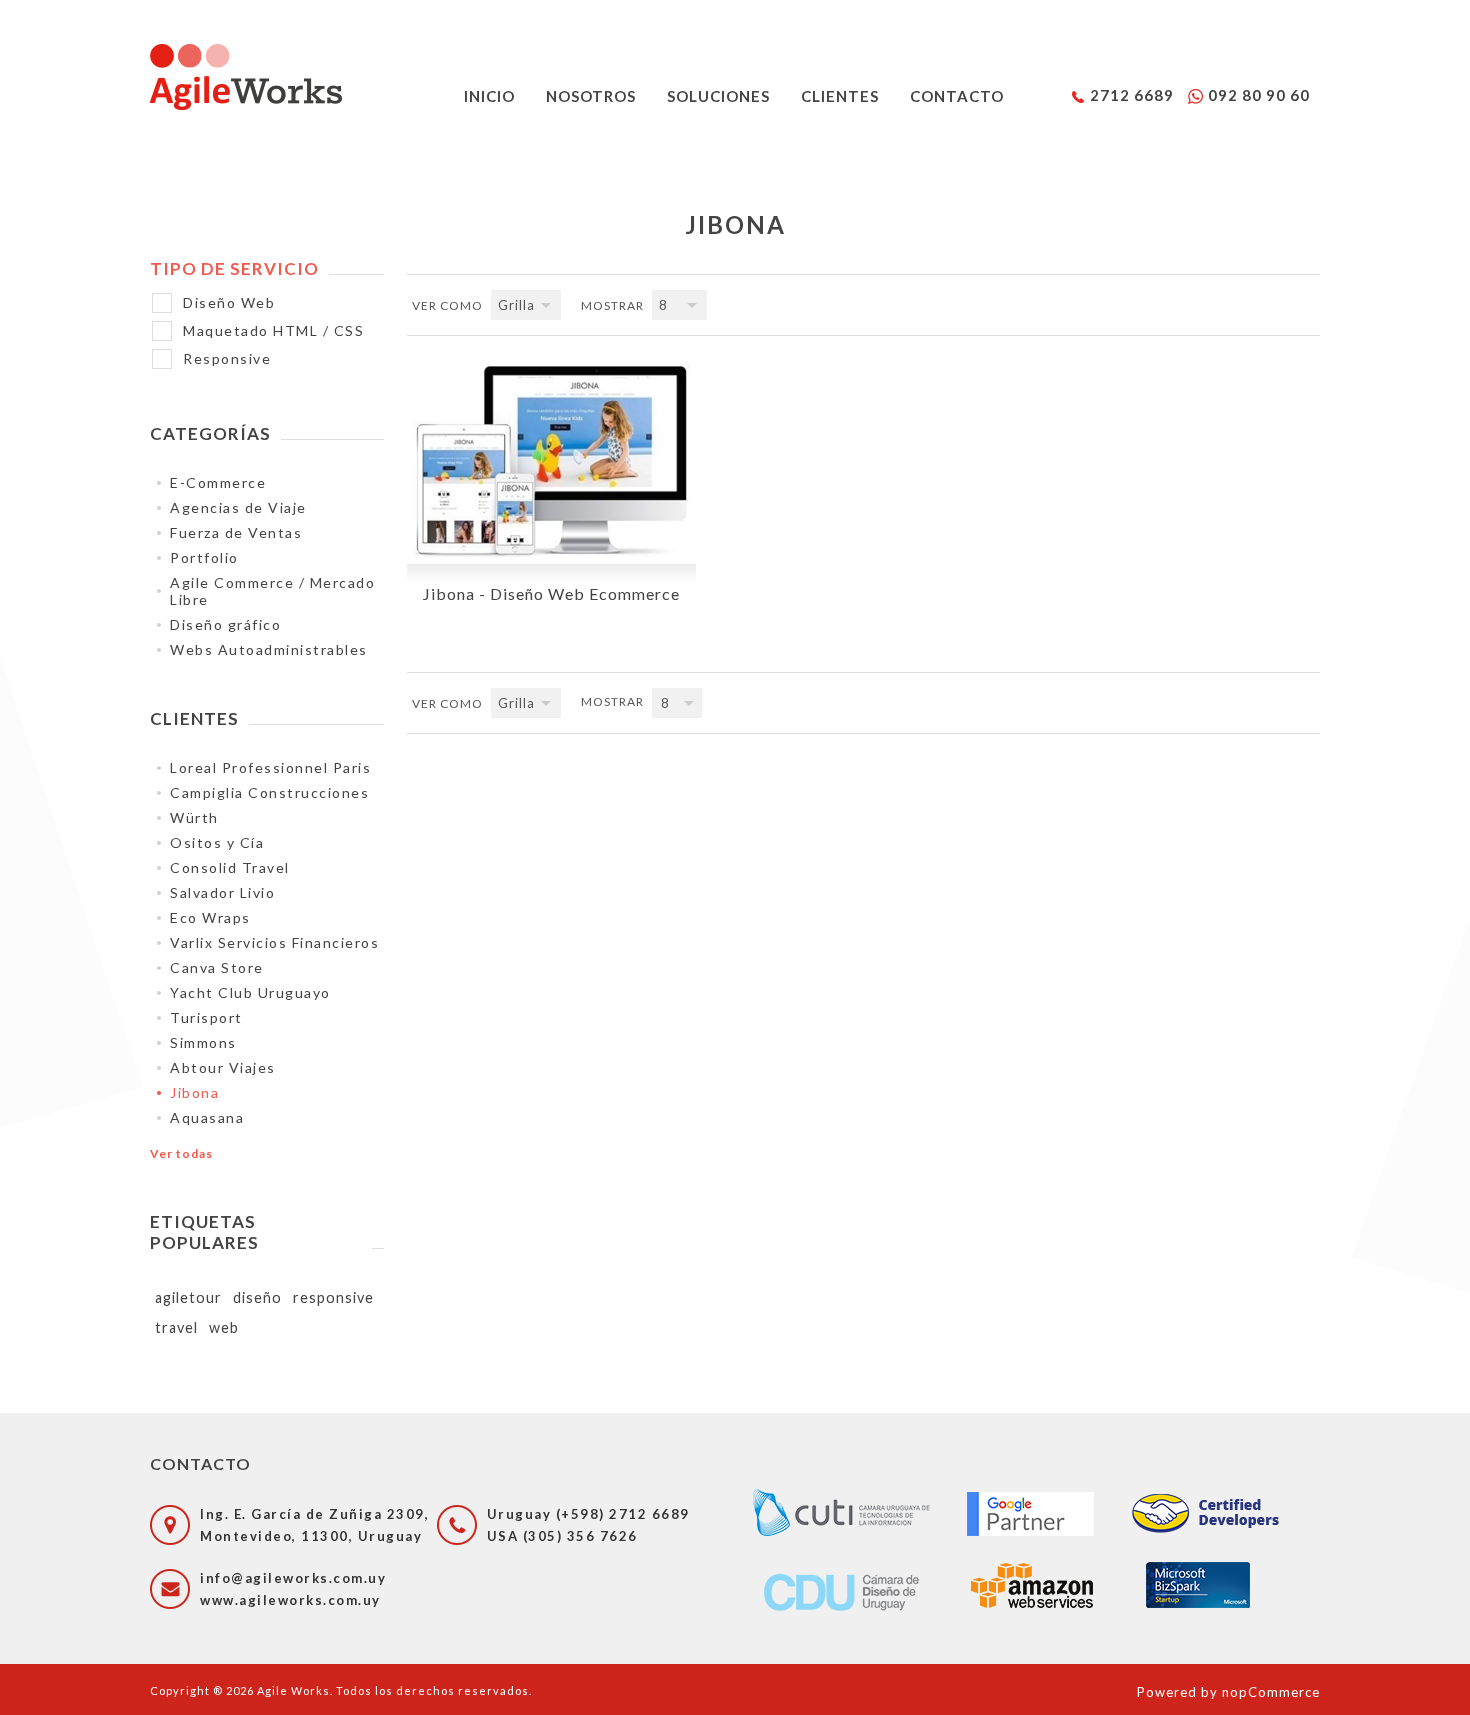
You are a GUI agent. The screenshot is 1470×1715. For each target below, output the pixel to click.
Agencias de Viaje (238, 507)
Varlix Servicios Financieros (274, 942)
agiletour (188, 1297)
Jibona (194, 1092)
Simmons (203, 1042)
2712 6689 (1132, 95)
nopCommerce (1271, 1692)
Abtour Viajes (223, 1067)
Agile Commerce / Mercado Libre (272, 591)
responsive (333, 1297)
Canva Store (217, 967)
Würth (194, 817)
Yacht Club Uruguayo (250, 992)
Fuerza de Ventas (236, 532)
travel (176, 1327)
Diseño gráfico (225, 624)
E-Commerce (218, 482)
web (224, 1327)
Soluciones (718, 96)
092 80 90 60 (1259, 95)
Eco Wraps (210, 917)
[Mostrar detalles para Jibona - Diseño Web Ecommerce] (551, 460)
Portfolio (204, 557)
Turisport (206, 1017)
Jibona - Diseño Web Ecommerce (551, 593)
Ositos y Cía (217, 842)
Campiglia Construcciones (269, 792)
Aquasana (207, 1117)
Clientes (840, 96)
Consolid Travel (230, 867)
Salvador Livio (222, 892)
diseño (257, 1297)
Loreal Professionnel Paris (270, 767)
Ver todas (181, 1153)
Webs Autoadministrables (269, 649)
